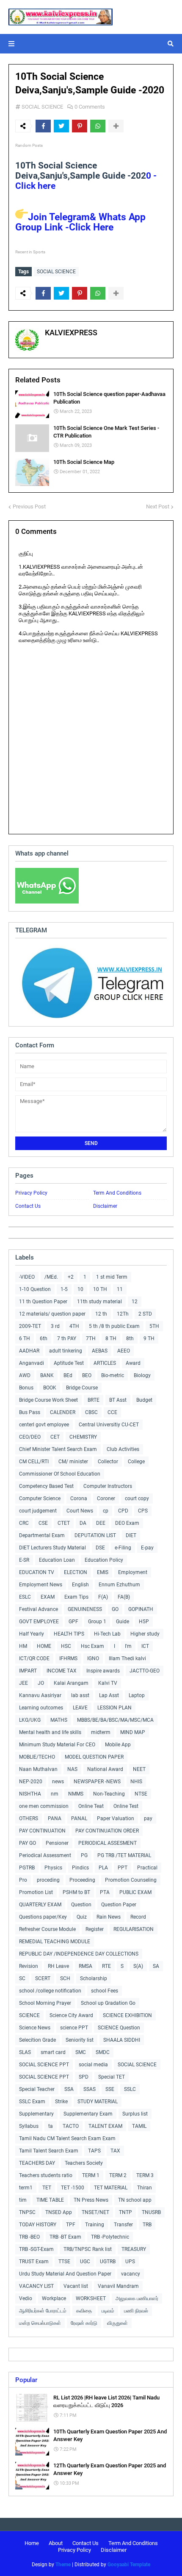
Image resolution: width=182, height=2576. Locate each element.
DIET (131, 1535)
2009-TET (30, 1326)
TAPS (94, 2151)
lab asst (80, 1695)
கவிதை (84, 2311)
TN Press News (91, 2200)
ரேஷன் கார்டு (84, 2323)
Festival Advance (39, 1609)
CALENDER (63, 1412)
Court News (80, 1511)
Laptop (137, 1695)
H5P (144, 1622)
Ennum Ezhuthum (119, 1585)
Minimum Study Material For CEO (57, 1745)
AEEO (124, 1351)
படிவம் (108, 2311)
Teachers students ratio (46, 2175)
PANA (55, 1818)
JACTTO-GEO (145, 1671)
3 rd (55, 1326)
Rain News (109, 1917)
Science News (35, 2028)
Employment (133, 1572)
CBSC (91, 1412)
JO (41, 1683)
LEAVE (80, 1708)
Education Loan (57, 1560)
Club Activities (123, 1449)
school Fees (105, 1991)
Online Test (126, 1806)
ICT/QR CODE (34, 1658)
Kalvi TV (108, 1683)
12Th (123, 1314)
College (136, 1462)
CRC (24, 1523)
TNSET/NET (95, 2212)
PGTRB (27, 1868)
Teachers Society (84, 2163)
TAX (115, 2151)
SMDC (103, 2052)
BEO (87, 1375)
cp (106, 1511)
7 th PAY (67, 1339)
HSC (66, 1646)
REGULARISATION (134, 1929)
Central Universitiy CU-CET (109, 1425)
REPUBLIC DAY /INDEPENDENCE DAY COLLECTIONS (79, 1954)
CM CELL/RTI (34, 1462)
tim (23, 2200)
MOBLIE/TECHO (37, 1757)
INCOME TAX (62, 1671)
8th (130, 1339)
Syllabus (29, 2126)
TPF (71, 2225)
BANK (47, 1375)
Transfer (123, 2225)
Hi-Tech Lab (107, 1634)
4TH (74, 1326)
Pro (23, 1880)
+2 (71, 1277)
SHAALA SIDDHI (122, 2040)
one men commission (44, 1806)
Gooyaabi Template (129, 2565)
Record (138, 1917)
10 (80, 1289)
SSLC (130, 2089)
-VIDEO (27, 1277)
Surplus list (135, 2114)
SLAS (25, 2052)
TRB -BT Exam (65, 2237)
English (80, 1585)
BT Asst (118, 1400)
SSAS (90, 2089)
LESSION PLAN (114, 1708)
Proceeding (82, 1880)
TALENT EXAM (105, 2126)
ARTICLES (105, 1363)
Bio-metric (113, 1375)
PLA (103, 1868)
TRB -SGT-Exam (36, 2249)
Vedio (26, 2298)
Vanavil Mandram (118, 2286)
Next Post (158, 507)
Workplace (54, 2298)
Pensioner (57, 1843)
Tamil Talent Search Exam (49, 2151)
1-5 (64, 1289)
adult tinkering (66, 1351)
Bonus (26, 1388)
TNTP (125, 2212)
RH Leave (58, 1966)
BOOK (50, 1388)
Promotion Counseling (131, 1880)
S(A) (138, 1966)
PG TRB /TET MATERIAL (124, 1855)
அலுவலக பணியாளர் (137, 2298)
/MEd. (51, 1277)
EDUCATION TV (37, 1572)
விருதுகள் (117, 2323)
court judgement (38, 1511)
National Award (105, 1769)
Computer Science (40, 1498)
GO (115, 1609)
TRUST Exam (34, 2262)
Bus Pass (30, 1412)
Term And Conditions (117, 1193)
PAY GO (28, 1843)
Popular (26, 2380)
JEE (23, 1683)
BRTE (94, 1400)
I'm (128, 1646)
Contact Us (28, 1206)
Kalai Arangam (71, 1683)
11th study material (99, 1302)
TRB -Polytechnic (110, 2237)
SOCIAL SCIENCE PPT (44, 2065)
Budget (144, 1400)
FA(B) (124, 1597)
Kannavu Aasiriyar (40, 1695)
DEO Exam (127, 1523)
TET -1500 (73, 2188)
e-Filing (123, 1548)
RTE (106, 1966)
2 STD (145, 1314)
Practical (147, 1868)
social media (93, 2065)
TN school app (135, 2200)
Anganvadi (32, 1363)
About (56, 2543)
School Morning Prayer (45, 2003)
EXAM (48, 1597)
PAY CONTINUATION (42, 1831)
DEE (101, 1523)
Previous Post (29, 507)
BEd (68, 1375)
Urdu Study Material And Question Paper (65, 2274)
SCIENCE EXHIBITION (127, 2015)
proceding (48, 1880)
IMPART (28, 1671)
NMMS (76, 1794)
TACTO (71, 2126)
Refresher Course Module (47, 1929)
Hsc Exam (92, 1646)
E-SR (24, 1560)
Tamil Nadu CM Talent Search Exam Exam (67, 2138)
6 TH (25, 1339)
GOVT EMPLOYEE (39, 1622)
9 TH (149, 1339)
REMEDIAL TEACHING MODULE (55, 1942)
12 (135, 1302)
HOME (44, 1646)
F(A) (103, 1597)
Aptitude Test (69, 1363)
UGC (85, 2262)
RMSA (85, 1966)
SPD (84, 2077)
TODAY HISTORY (38, 2225)
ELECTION (76, 1572)
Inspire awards (103, 1671)
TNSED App (59, 2212)
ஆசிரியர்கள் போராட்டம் (43, 2311)
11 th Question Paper (43, 1302)
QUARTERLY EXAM (40, 1905)
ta (51, 2126)
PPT (123, 1868)
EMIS (103, 1572)
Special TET (112, 2077)
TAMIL (139, 2126)
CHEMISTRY (83, 1437)
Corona (79, 1498)
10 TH (100, 1289)
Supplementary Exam (88, 2114)
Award (133, 1363)
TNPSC (27, 2212)
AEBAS (100, 1351)
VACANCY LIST (36, 2286)
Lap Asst (109, 1695)
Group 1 (97, 1622)
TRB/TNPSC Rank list (88, 2249)
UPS (130, 2262)
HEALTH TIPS (69, 1634)
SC (22, 1978)
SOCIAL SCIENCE (42, 107)
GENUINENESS (85, 1609)
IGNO (93, 1658)
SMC (81, 2052)
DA (83, 1523)
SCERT (43, 1978)
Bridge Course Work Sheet (48, 1400)
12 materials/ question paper (52, 1314)
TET (47, 2188)
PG (84, 1855)
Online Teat (91, 1806)
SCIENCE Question (119, 2028)
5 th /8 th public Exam (114, 1326)
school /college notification (50, 1991)
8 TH (111, 1339)
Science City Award (71, 2015)
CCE (112, 1412)
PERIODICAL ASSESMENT (108, 1843)
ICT (145, 1646)
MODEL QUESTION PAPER (94, 1757)
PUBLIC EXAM (135, 1892)
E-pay (147, 1548)
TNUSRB (151, 2212)
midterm (101, 1732)
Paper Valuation (116, 1818)
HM (23, 1646)
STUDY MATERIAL (98, 2102)
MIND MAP (133, 1732)
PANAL (79, 1818)
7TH (91, 1339)
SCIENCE (29, 2015)
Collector (108, 1462)
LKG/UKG (30, 1720)
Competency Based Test (46, 1486)
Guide (123, 1622)
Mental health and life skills (50, 1732)
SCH (65, 1978)
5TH (154, 1326)
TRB (147, 2225)
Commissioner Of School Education (60, 1474)
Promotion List (36, 1892)
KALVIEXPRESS (71, 333)
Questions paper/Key (43, 1917)
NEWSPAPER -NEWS (97, 1782)
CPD (123, 1511)
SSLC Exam (32, 2102)
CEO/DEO (30, 1437)
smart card (53, 2052)
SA (156, 1966)
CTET (64, 1523)
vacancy (131, 2274)
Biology (142, 1375)
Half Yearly (32, 1634)
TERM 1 (91, 2175)
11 (120, 1289)
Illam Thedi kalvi (127, 1658)
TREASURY (134, 2249)
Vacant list (76, 2286)
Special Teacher (37, 2089)
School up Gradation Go (108, 2003)
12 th (101, 1314)
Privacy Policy (31, 1193)
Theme (63, 2565)
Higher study (145, 1634)
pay (148, 1818)
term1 (26, 2188)
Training (95, 2225)
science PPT (74, 2028)
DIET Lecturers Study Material (52, 1548)
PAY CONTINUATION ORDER (107, 1831)
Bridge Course (82, 1388)
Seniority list (80, 2040)
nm (55, 1794)
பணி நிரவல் (136, 2311)
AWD (25, 1375)
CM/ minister (73, 1462)
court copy (137, 1498)
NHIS (136, 1782)
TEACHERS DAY (37, 2163)
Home (32, 2543)
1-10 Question (35, 1289)
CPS (143, 1511)
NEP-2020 (31, 1782)
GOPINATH (141, 1609)
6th (44, 1339)
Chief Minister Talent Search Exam (58, 1449)
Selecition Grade (37, 2040)
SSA (69, 2089)
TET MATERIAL (111, 2188)
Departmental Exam (42, 1535)
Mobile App (118, 1745)
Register (95, 1929)
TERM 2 (118, 2175)
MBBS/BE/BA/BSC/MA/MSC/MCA (115, 1720)
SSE (110, 2089)
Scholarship (94, 1978)
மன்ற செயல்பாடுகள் (40, 2323)
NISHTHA (30, 1794)
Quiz (82, 1917)
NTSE (141, 1794)
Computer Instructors (108, 1486)
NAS (72, 1769)
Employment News (41, 1585)
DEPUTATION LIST (95, 1535)
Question (81, 1905)
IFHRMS (68, 1658)
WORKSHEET (91, 2298)
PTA (105, 1892)
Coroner (106, 1498)
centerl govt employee (44, 1425)
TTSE (64, 2262)
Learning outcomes (41, 1708)
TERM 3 (145, 2175)
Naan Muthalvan (38, 1769)
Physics (53, 1868)
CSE (43, 1523)
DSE (100, 1548)
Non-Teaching (109, 1794)
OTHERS (29, 1818)
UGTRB (108, 2262)
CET (55, 1437)
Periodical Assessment (45, 1855)
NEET (139, 1769)
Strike (61, 2102)
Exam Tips (76, 1597)
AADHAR (29, 1351)
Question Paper (119, 1905)
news (58, 1782)
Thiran (145, 2188)
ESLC (25, 1597)
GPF (73, 1622)
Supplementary (36, 2114)
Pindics (80, 1868)
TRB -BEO (29, 2237)
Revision (29, 1966)
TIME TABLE (50, 2200)
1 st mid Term (112, 1277)
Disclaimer (105, 1206)
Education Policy (104, 1560)
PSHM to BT (76, 1892)
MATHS (59, 1720)
